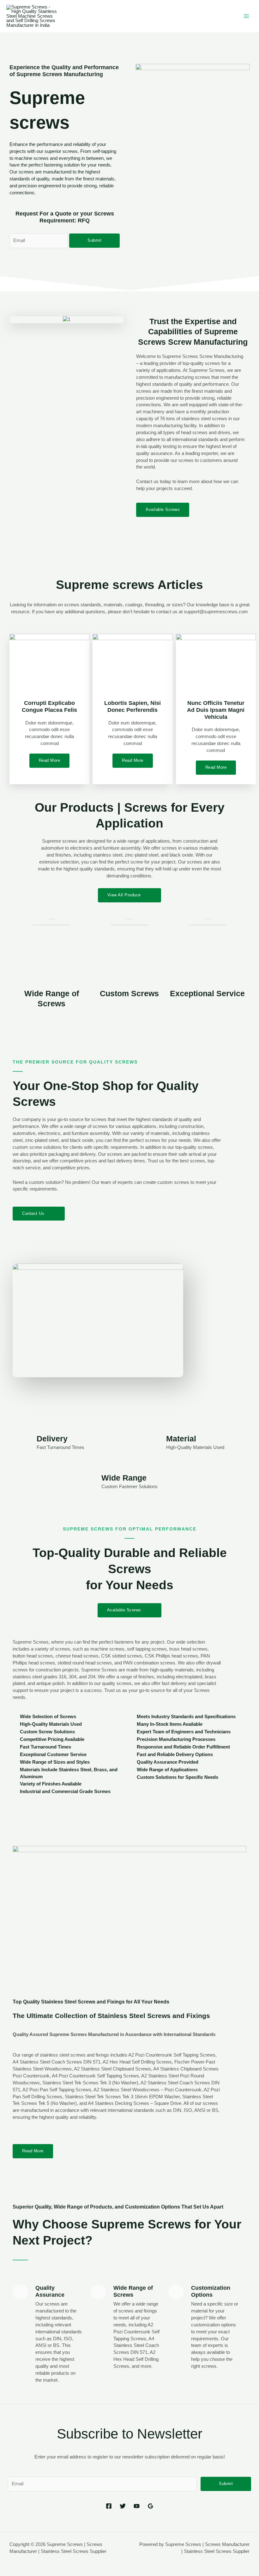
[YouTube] (137, 2506)
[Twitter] (123, 2506)
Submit (94, 240)
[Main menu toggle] (246, 16)
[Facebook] (109, 2506)
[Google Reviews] (151, 2506)
